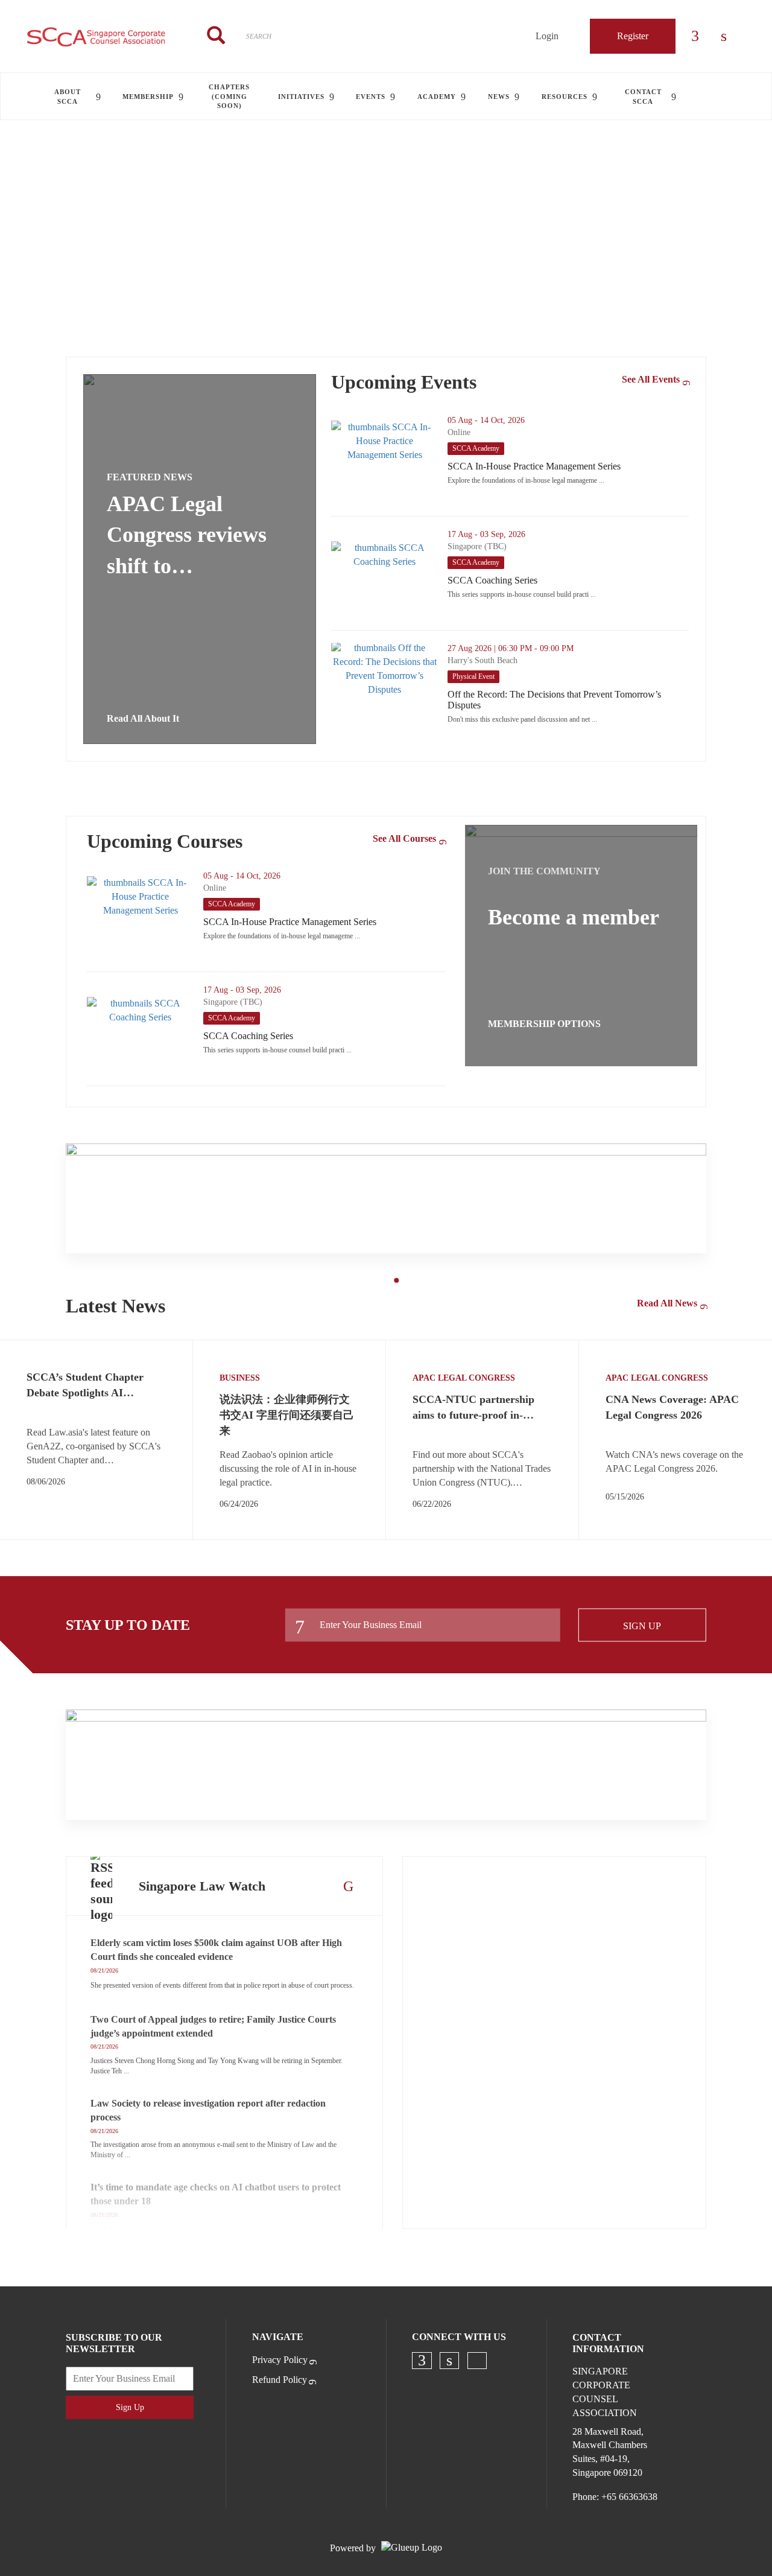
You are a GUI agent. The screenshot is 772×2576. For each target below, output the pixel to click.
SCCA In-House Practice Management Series (568, 466)
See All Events (651, 379)
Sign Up (642, 1625)
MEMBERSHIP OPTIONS (544, 1024)
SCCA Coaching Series (542, 580)
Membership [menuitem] (148, 97)
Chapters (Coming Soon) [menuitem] (229, 96)
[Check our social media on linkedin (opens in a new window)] (449, 2361)
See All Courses (404, 838)
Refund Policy (280, 2380)
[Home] (96, 36)
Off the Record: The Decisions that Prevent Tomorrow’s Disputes (568, 700)
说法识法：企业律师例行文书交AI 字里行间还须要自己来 (287, 1415)
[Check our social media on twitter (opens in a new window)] (477, 2361)
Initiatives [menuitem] (301, 97)
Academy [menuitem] (437, 97)
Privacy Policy (280, 2360)
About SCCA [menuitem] (68, 96)
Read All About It (143, 718)
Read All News (667, 1303)
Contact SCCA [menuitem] (643, 96)
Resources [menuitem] (565, 97)
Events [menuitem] (371, 97)
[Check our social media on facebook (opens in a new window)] (422, 2361)
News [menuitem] (499, 97)
